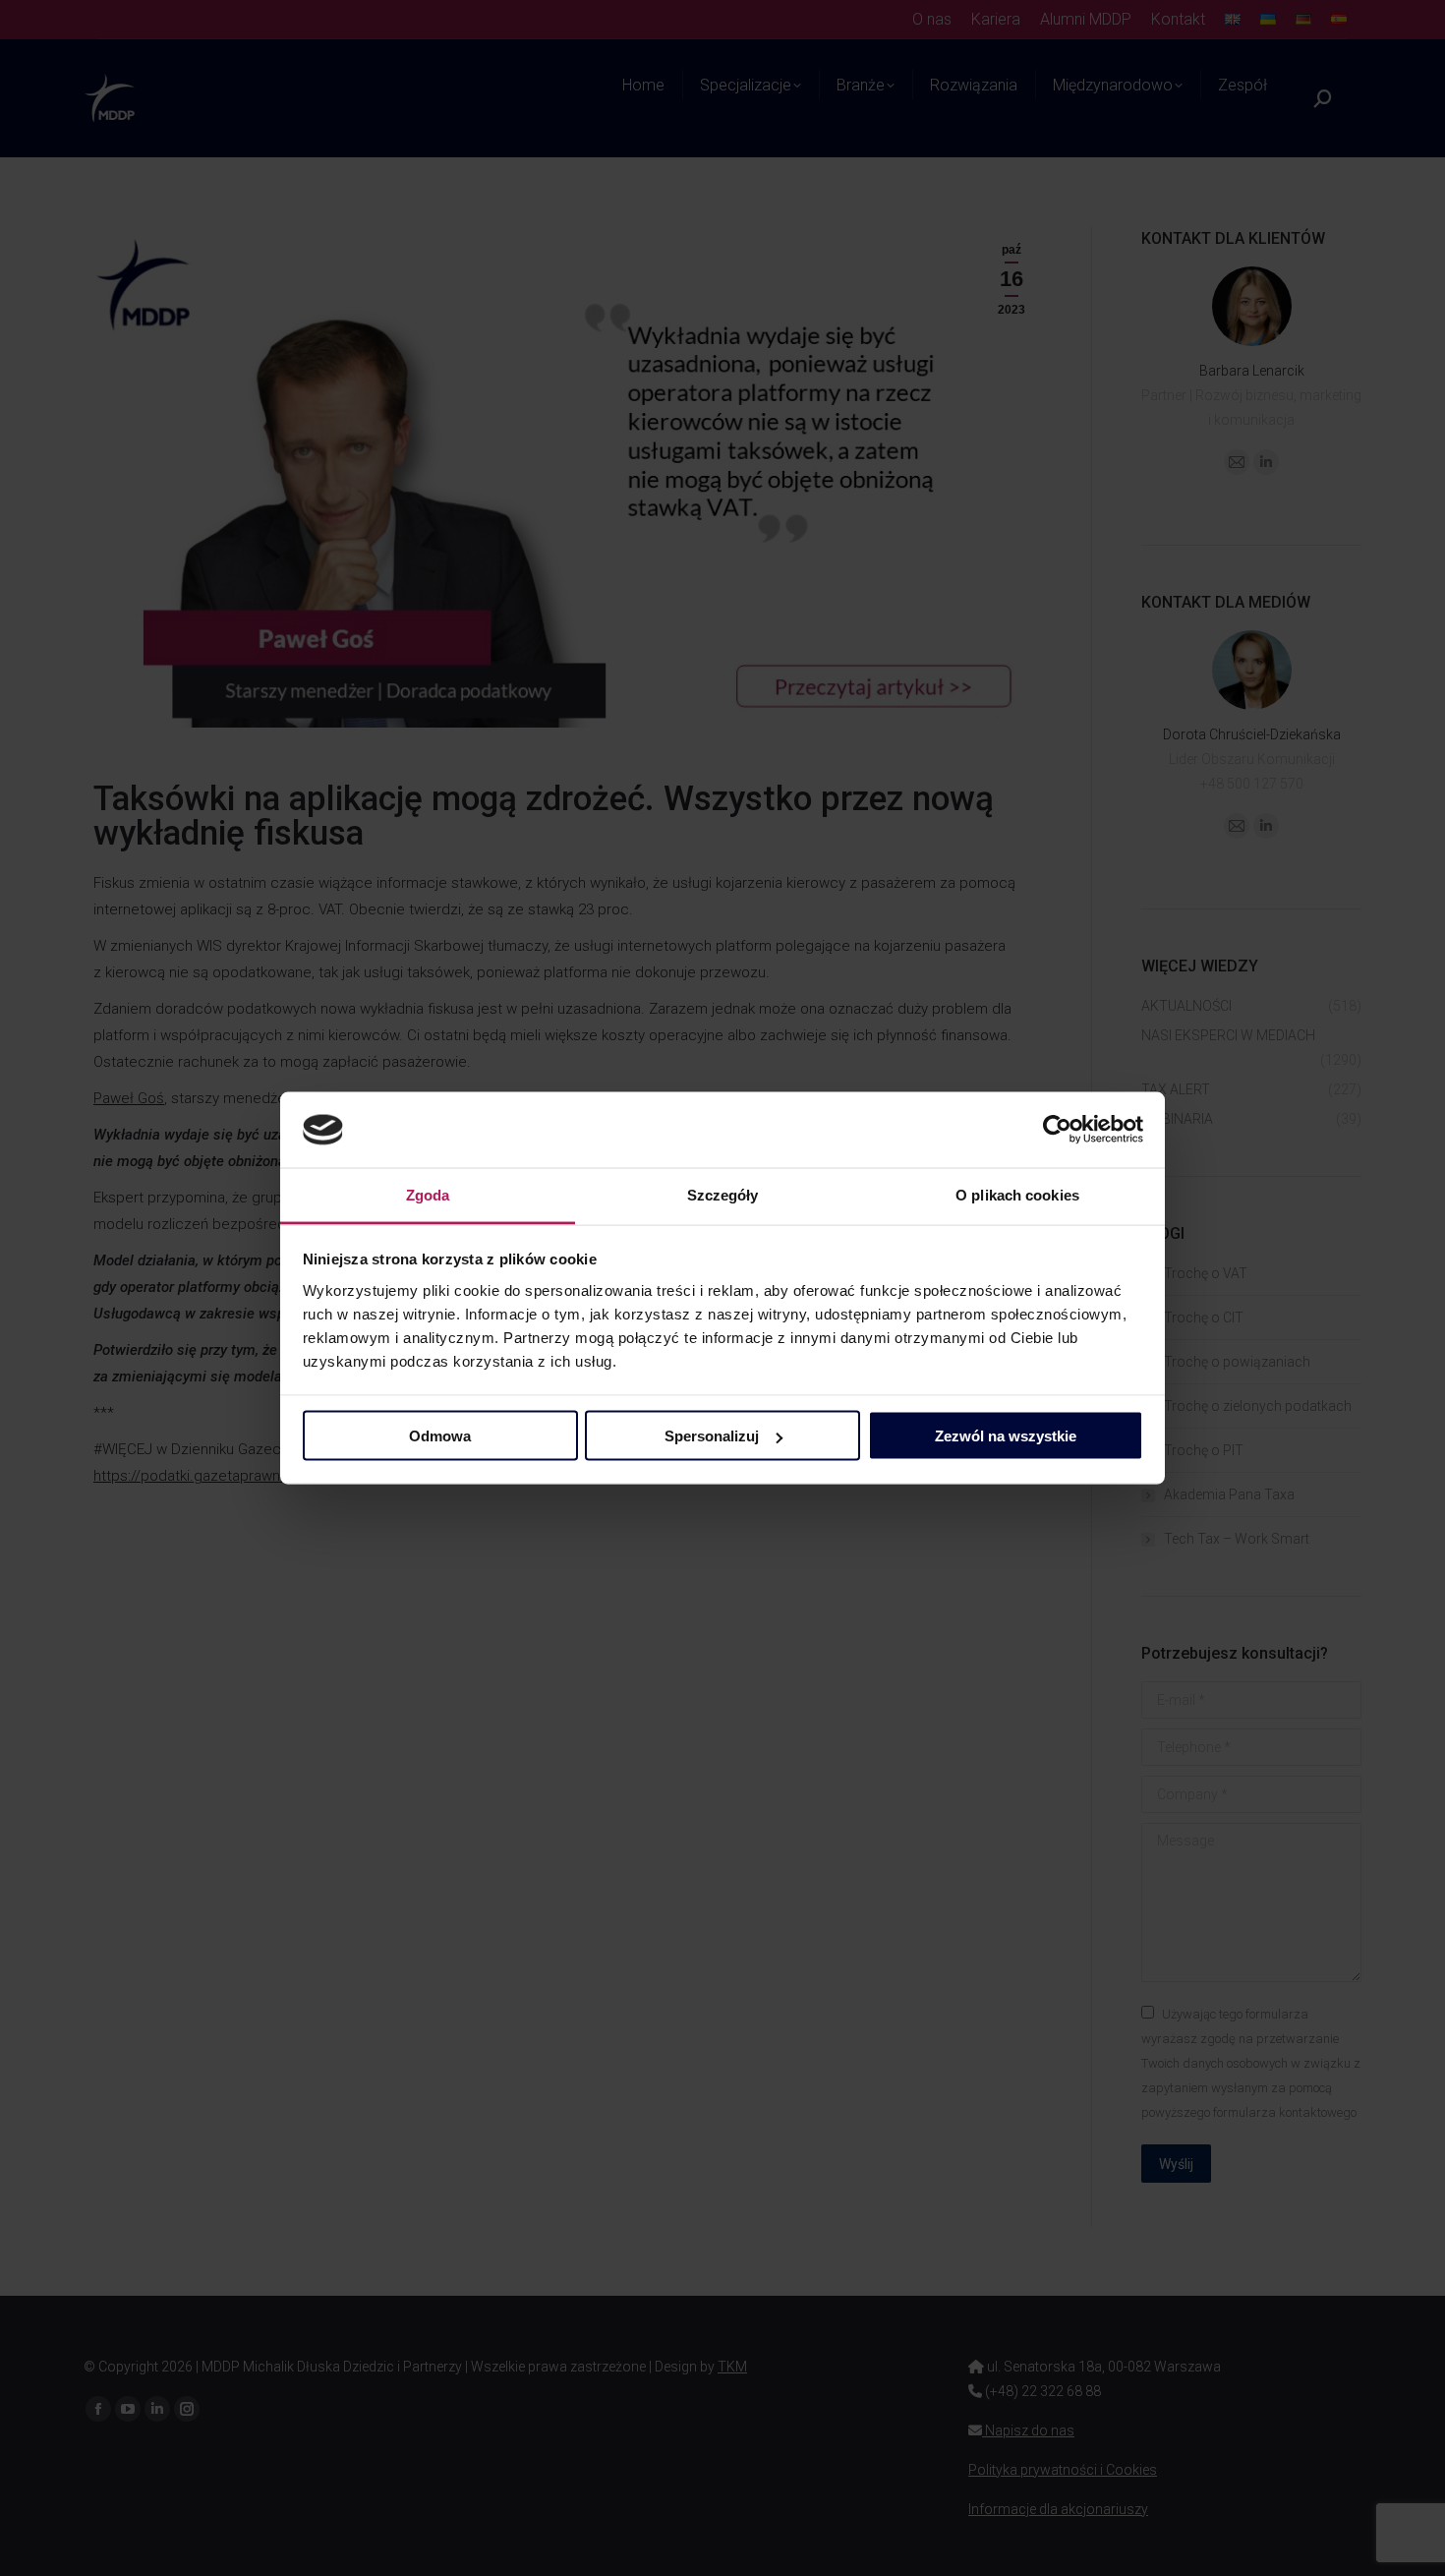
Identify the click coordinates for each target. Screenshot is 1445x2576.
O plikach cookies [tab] (1017, 1194)
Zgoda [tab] (428, 1194)
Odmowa (440, 1436)
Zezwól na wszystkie (1006, 1436)
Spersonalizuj (712, 1436)
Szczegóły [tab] (723, 1194)
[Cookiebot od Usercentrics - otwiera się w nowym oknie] (1057, 1130)
